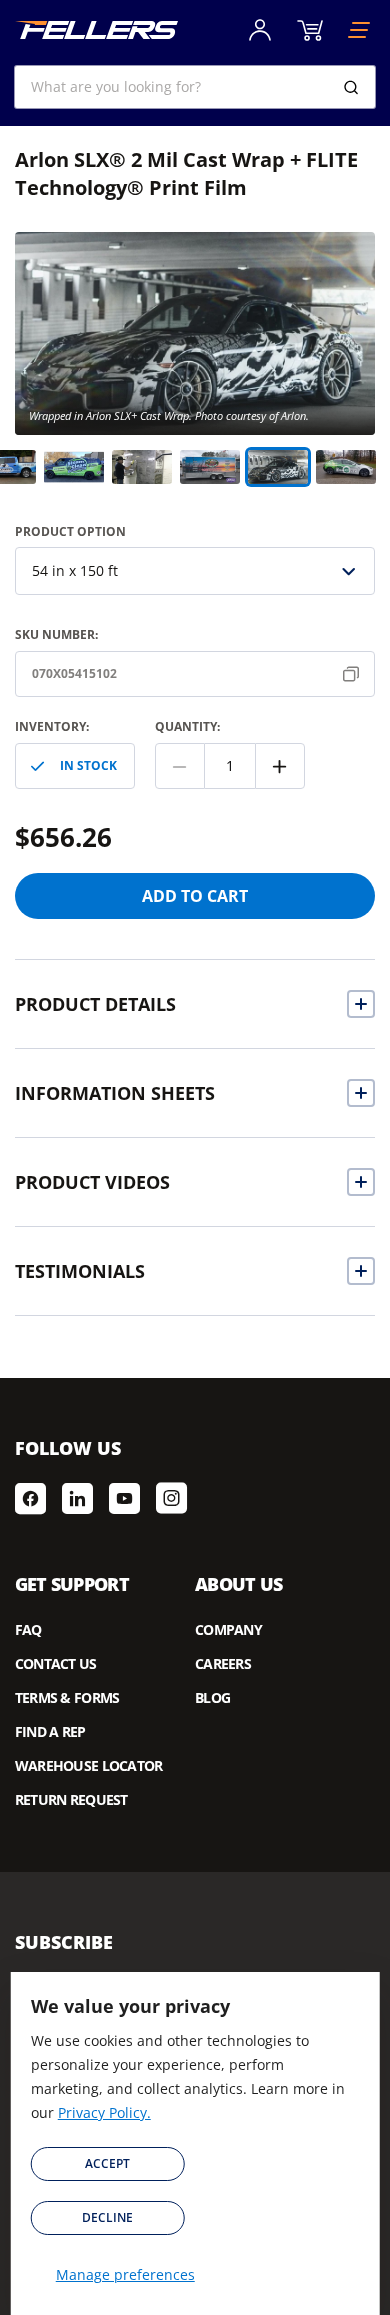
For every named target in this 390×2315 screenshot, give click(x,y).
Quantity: (187, 726)
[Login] (260, 30)
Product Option (70, 531)
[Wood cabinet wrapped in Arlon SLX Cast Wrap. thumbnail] (142, 467)
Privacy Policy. (104, 2112)
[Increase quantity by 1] (280, 766)
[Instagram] (171, 1498)
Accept (107, 2163)
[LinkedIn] (77, 1498)
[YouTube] (124, 1498)
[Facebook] (30, 1498)
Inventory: (52, 726)
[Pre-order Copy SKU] (355, 674)
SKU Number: (56, 634)
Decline (107, 2217)
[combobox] (195, 87)
